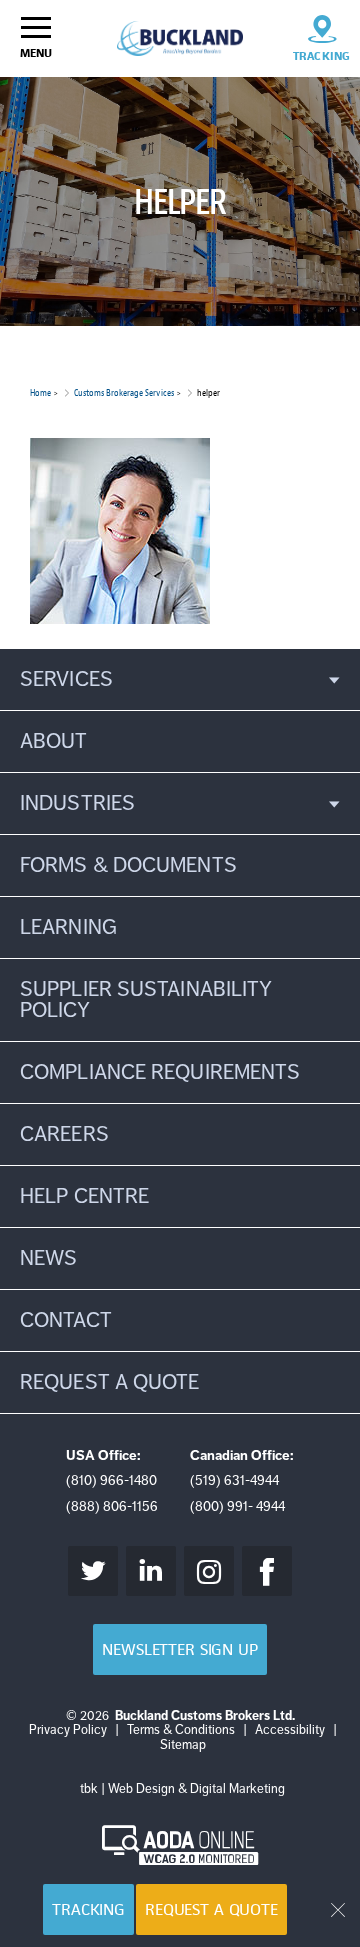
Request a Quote (211, 1909)
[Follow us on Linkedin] (151, 1571)
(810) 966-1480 (111, 1480)
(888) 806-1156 (112, 1506)
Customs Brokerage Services (123, 392)
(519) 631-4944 (234, 1480)
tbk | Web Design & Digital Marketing (182, 1789)
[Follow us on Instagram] (209, 1571)
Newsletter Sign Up (179, 1649)
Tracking (88, 1909)
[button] (180, 679)
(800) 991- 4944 (237, 1506)
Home (40, 392)
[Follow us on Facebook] (267, 1571)
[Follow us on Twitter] (93, 1571)
